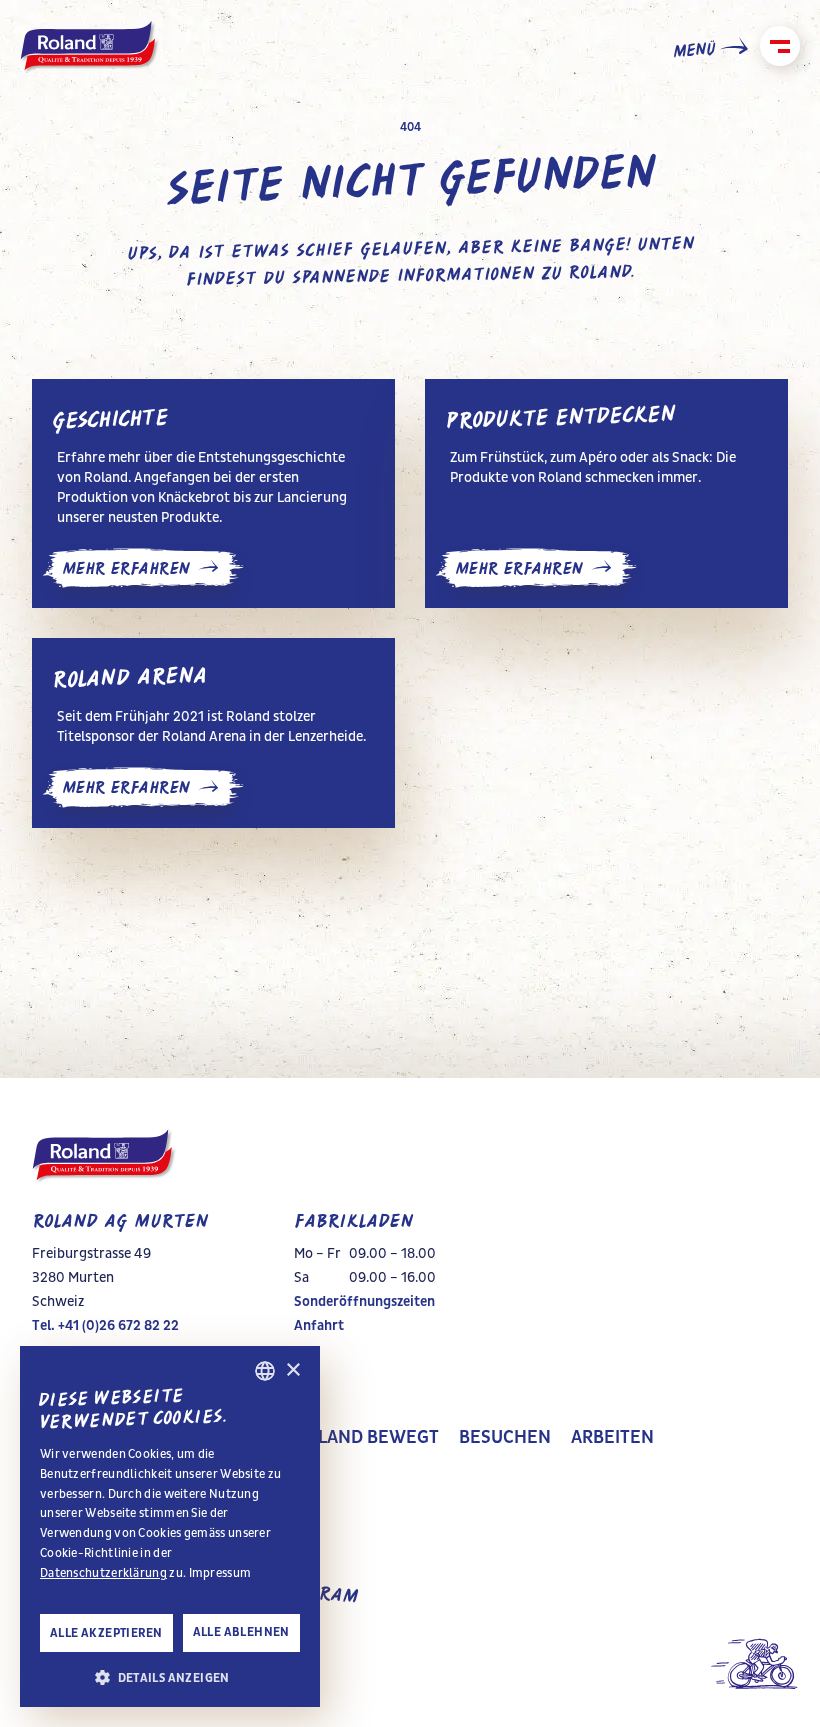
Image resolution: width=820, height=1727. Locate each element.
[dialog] (170, 1526)
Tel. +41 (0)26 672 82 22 (105, 1325)
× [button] (292, 1370)
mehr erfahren (126, 568)
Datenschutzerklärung (103, 1573)
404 (410, 127)
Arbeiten (612, 1438)
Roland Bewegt (367, 1438)
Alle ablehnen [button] (241, 1632)
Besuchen (505, 1438)
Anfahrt (319, 1325)
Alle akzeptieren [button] (106, 1633)
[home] (90, 47)
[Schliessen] (780, 46)
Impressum (220, 1573)
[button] (170, 1676)
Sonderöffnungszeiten (364, 1301)
